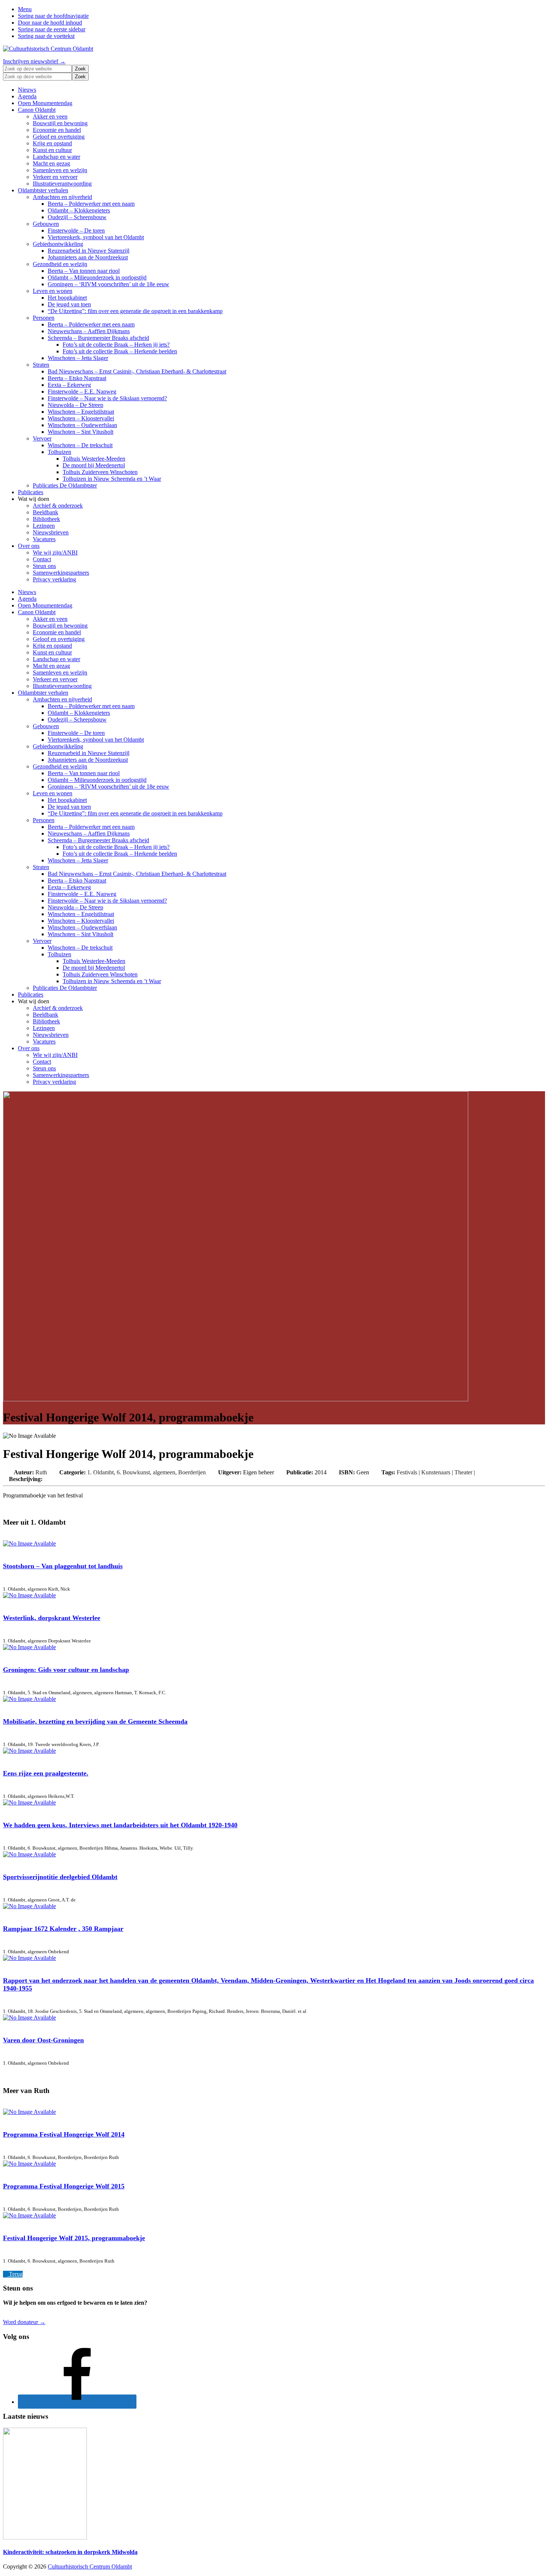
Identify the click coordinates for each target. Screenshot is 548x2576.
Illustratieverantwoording (62, 184)
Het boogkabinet (67, 298)
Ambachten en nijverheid (62, 197)
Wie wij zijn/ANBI (55, 553)
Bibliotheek (46, 519)
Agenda (27, 96)
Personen (44, 318)
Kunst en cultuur (52, 150)
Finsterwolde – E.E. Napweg (82, 392)
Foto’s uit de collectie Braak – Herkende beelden (120, 351)
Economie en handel (57, 130)
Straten (41, 365)
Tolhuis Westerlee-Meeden (94, 459)
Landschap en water (56, 157)
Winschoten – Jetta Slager (78, 358)
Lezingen (44, 526)
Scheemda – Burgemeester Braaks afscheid (98, 338)
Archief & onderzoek (58, 506)
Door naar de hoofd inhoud (50, 23)
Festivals (407, 1472)
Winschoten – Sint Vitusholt (81, 432)
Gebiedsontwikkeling (58, 244)
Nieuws (27, 90)
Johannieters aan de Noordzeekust (88, 257)
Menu (25, 9)
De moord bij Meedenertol (94, 465)
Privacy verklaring (54, 579)
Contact (42, 559)
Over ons (29, 546)
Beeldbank (45, 512)
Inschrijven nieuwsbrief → (34, 61)
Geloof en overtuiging (59, 137)
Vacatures (44, 539)
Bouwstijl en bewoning (60, 123)
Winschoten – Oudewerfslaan (82, 425)
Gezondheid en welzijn (60, 264)
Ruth (42, 1472)
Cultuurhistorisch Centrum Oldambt (90, 2566)
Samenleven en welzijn (60, 170)
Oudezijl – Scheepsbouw (77, 217)
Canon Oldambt (37, 110)
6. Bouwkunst (133, 1472)
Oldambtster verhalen (43, 190)
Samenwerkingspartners (61, 573)
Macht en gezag (51, 163)
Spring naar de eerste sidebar (52, 29)
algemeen (164, 1472)
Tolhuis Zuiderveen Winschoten (100, 472)
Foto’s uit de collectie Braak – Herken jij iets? (116, 345)
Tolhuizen (59, 452)
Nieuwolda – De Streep (75, 405)
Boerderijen (192, 1472)
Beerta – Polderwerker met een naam (91, 204)
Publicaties (31, 492)
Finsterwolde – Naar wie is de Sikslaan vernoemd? (107, 398)
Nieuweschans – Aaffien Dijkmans (89, 331)
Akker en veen (50, 116)
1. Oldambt (100, 1472)
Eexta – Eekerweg (69, 385)
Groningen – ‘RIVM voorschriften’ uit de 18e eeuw (108, 284)
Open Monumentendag (45, 103)
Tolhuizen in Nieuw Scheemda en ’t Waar (112, 479)
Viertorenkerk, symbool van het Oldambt (96, 237)
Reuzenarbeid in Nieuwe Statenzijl (89, 251)
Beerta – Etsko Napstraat (77, 378)
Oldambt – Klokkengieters (79, 210)
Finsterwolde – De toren (76, 231)
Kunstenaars (436, 1472)
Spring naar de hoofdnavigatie (53, 16)
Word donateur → (24, 2322)
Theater (463, 1472)
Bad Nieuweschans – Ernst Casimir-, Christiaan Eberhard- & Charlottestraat (137, 371)
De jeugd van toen (69, 304)
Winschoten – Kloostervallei (81, 418)
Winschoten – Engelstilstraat (81, 412)
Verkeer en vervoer (55, 177)
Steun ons (44, 566)
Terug (15, 2274)
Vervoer (42, 438)
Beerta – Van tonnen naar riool (84, 271)
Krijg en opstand (52, 143)
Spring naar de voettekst (46, 36)
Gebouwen (46, 224)
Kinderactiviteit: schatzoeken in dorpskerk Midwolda (70, 2552)
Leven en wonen (53, 291)
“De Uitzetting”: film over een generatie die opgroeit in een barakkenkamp (135, 311)
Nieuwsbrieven (51, 532)
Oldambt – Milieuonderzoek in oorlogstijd (97, 277)
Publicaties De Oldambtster (65, 485)
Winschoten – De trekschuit (80, 445)
